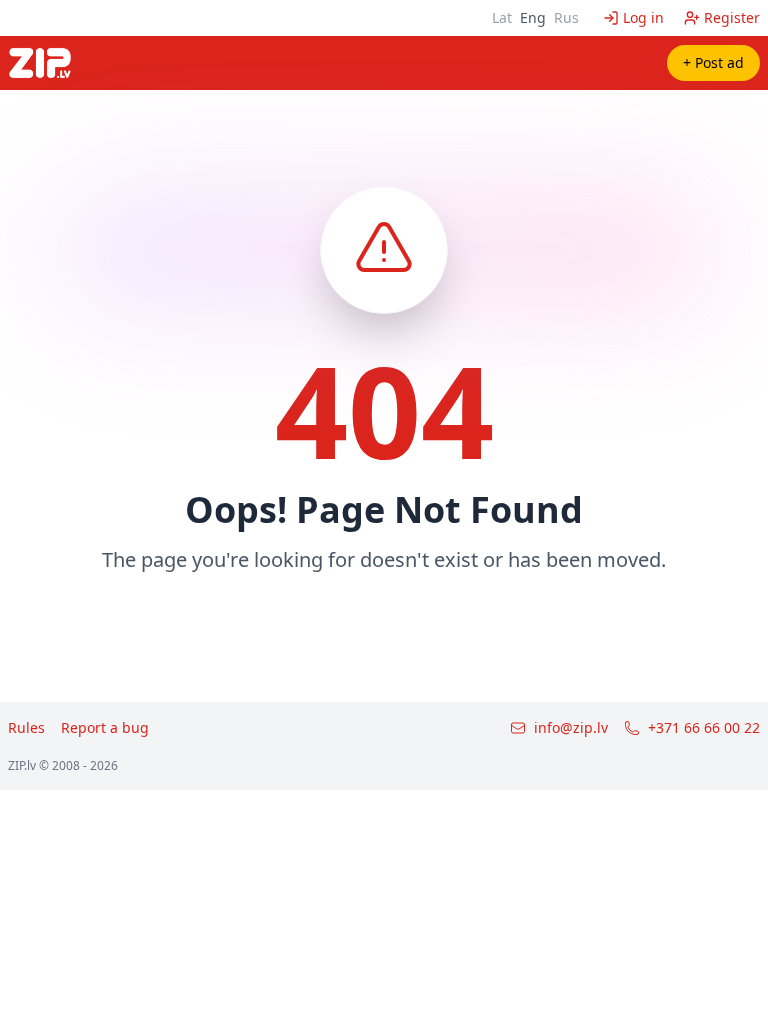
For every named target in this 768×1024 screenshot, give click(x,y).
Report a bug (105, 727)
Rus (566, 17)
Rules (26, 727)
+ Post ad (713, 62)
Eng (533, 17)
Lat (502, 17)
